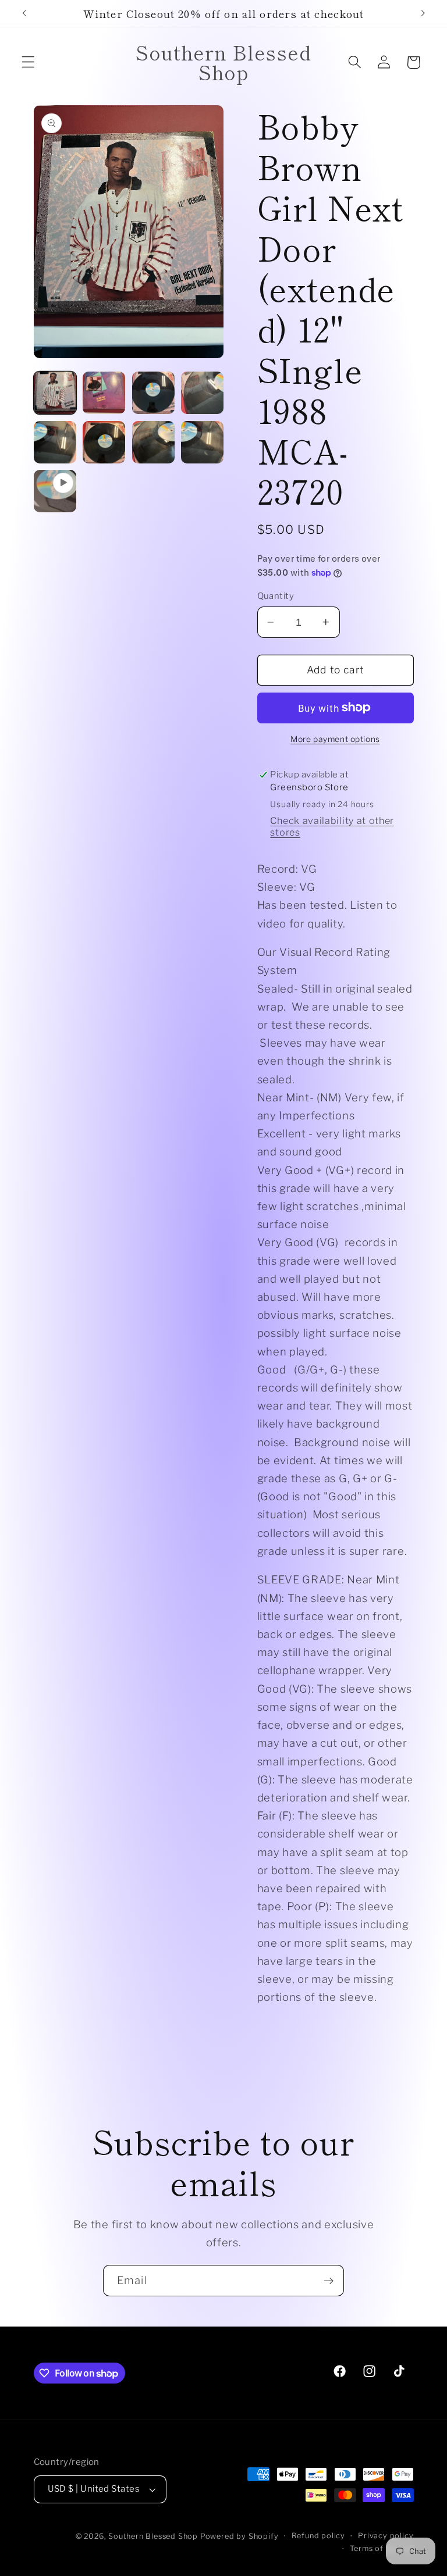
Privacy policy (386, 2536)
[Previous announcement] (24, 13)
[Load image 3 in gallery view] (153, 393)
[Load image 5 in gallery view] (55, 442)
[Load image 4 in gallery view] (202, 393)
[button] (28, 63)
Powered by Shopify (240, 2536)
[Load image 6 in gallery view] (104, 442)
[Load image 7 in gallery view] (153, 442)
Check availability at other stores (332, 826)
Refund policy (318, 2536)
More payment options (335, 739)
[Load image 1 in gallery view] (55, 393)
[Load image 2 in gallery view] (104, 393)
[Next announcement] (423, 13)
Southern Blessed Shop (153, 2536)
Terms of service (382, 2548)
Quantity (276, 596)
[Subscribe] (329, 2281)
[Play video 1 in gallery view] (55, 491)
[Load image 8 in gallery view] (202, 442)
